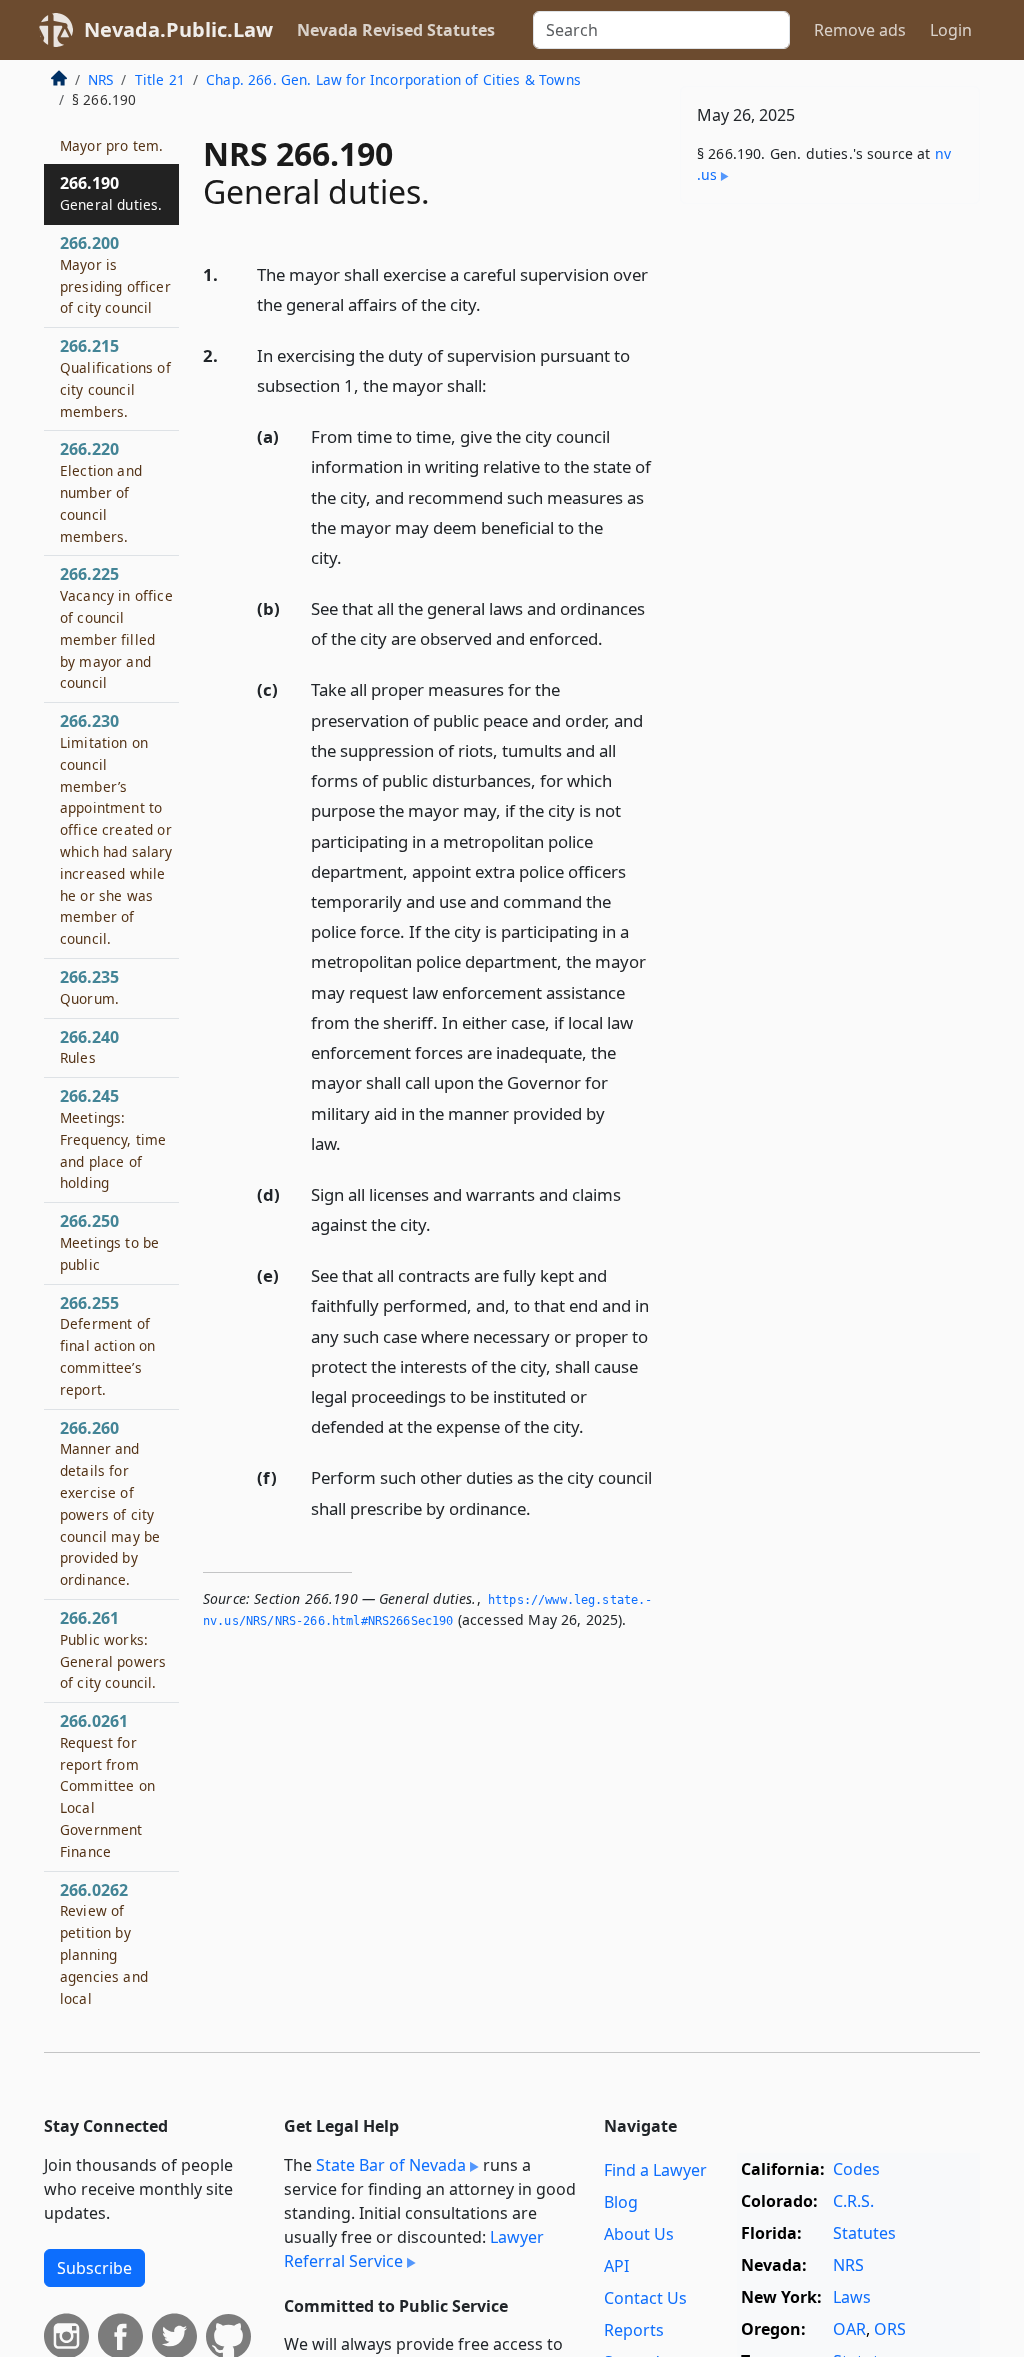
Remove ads (860, 30)
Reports (634, 2330)
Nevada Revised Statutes (396, 30)
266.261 (113, 1649)
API (616, 2266)
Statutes (864, 2233)
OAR (849, 2329)
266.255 (107, 1345)
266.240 (89, 1047)
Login (951, 30)
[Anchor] (492, 303)
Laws (852, 2297)
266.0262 (106, 1954)
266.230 (116, 829)
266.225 (116, 627)
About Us (639, 2234)
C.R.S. (853, 2201)
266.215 (115, 377)
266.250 (109, 1242)
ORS (890, 2329)
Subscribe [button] (94, 2268)
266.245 (113, 1138)
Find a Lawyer (655, 2170)
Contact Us (645, 2298)
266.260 (110, 1503)
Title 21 (160, 79)
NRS (100, 79)
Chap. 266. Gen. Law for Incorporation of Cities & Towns (393, 79)
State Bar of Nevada (391, 2165)
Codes (856, 2169)
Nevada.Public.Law (178, 29)
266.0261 (107, 1785)
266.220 (101, 491)
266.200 (115, 274)
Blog (621, 2202)
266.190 (111, 193)
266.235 (89, 987)
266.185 (111, 134)
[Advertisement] (830, 357)
